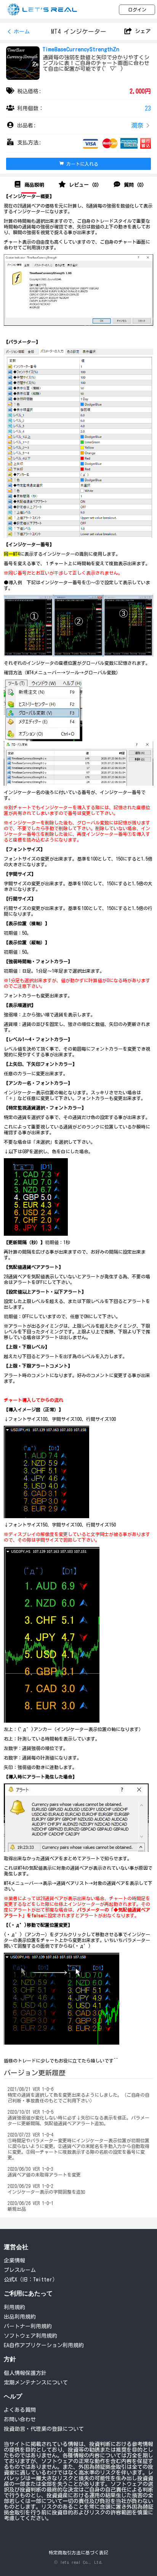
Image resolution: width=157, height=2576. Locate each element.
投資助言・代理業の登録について (44, 2429)
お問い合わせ (20, 2419)
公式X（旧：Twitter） (31, 2280)
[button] (78, 126)
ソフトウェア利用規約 (30, 2336)
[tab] (29, 185)
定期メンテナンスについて (36, 2383)
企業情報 (14, 2261)
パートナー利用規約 (28, 2326)
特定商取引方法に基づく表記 (78, 2553)
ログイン (137, 10)
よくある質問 (20, 2410)
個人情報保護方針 (25, 2373)
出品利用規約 (20, 2317)
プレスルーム (20, 2270)
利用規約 (14, 2307)
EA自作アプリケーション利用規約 (44, 2345)
